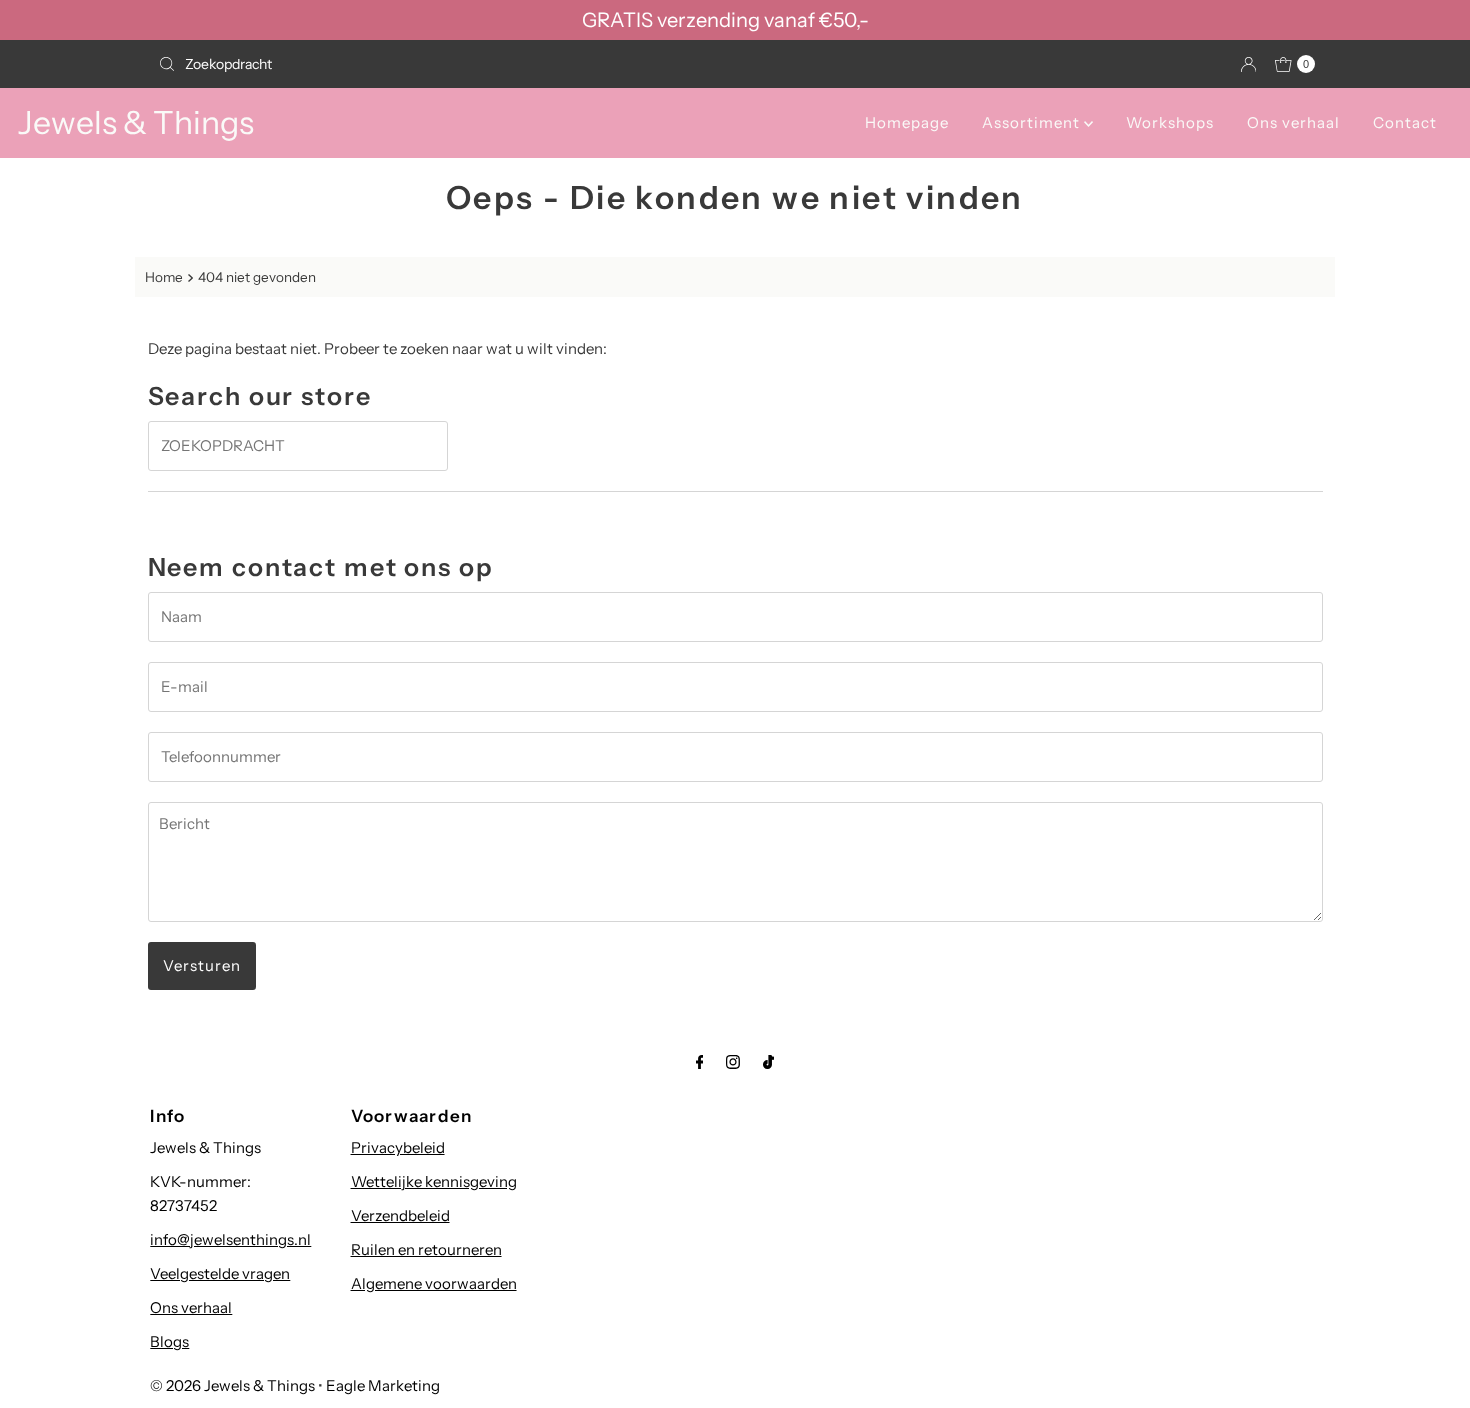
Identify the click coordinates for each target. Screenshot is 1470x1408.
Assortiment (1033, 122)
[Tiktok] (768, 1062)
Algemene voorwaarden (434, 1283)
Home (164, 277)
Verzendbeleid (400, 1215)
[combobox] (438, 64)
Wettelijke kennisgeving (434, 1181)
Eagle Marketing (383, 1385)
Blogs (169, 1341)
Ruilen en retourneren (426, 1249)
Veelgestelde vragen (220, 1273)
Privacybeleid (398, 1147)
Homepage (907, 122)
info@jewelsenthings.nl (230, 1239)
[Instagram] (733, 1062)
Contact (1405, 122)
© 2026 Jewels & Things (232, 1385)
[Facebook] (700, 1062)
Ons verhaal (1293, 122)
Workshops (1170, 122)
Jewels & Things (136, 122)
